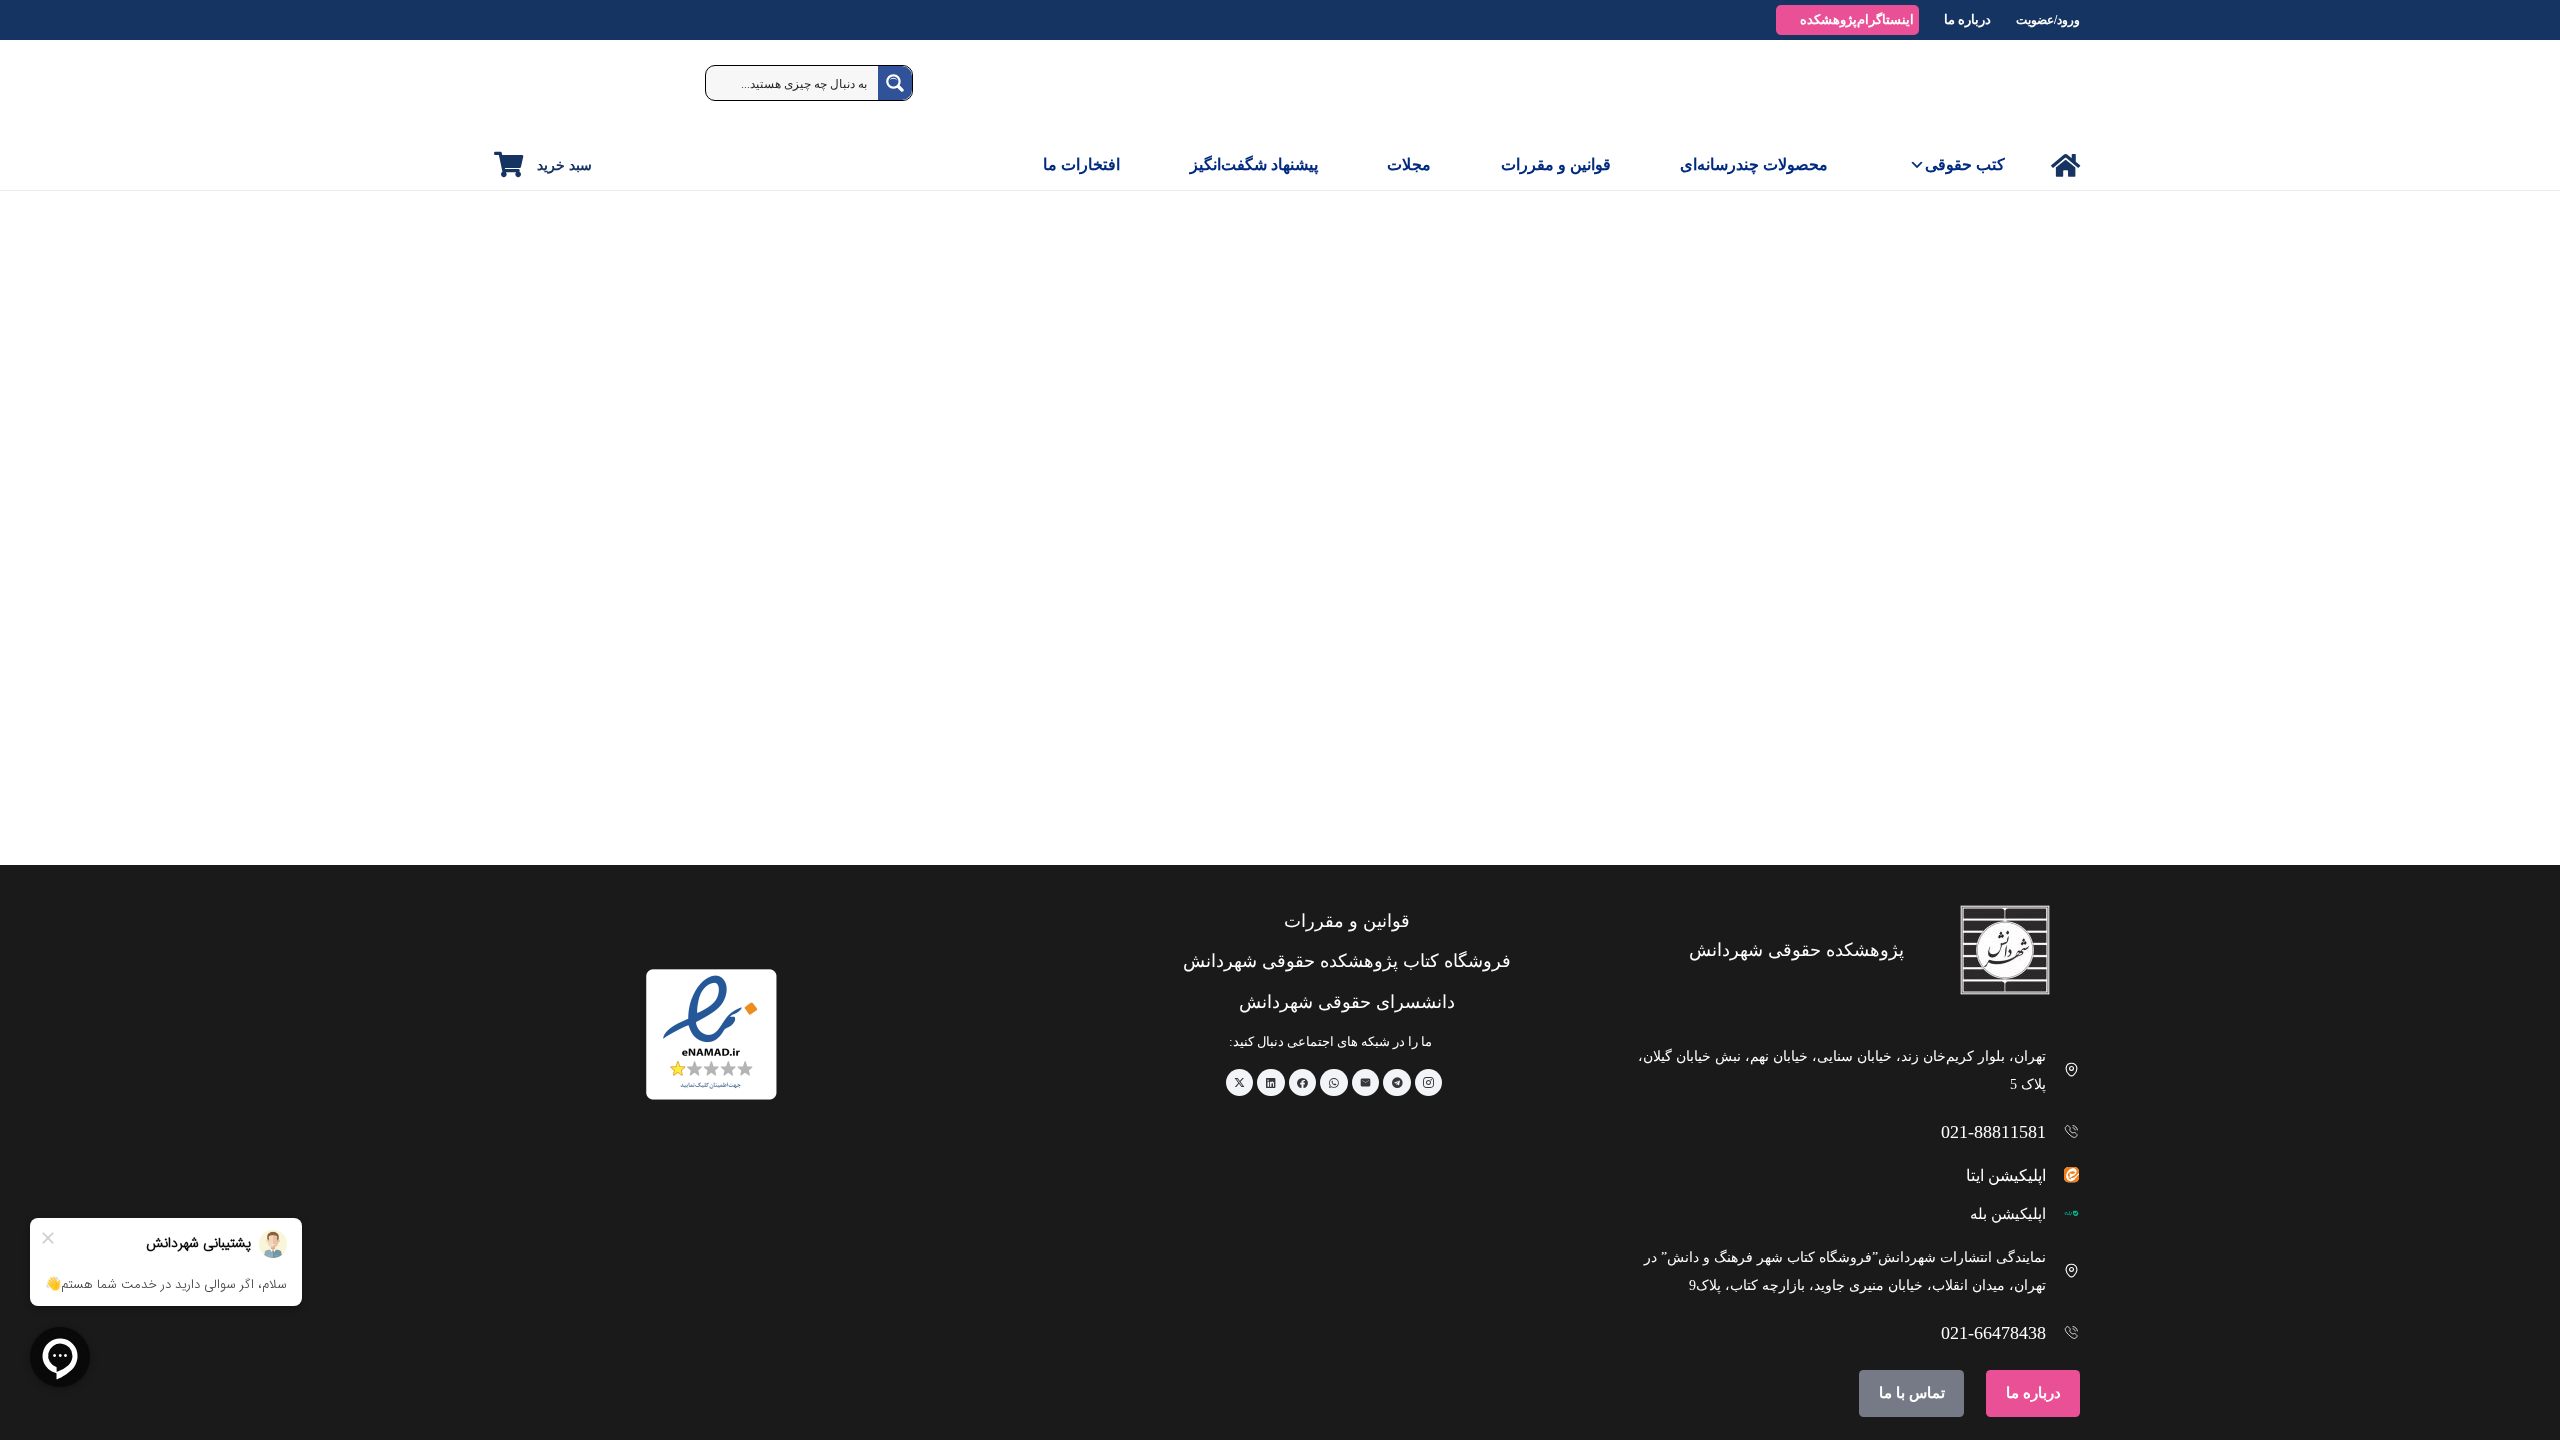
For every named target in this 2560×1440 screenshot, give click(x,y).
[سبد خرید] (508, 164)
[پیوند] (2065, 165)
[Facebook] (1303, 1083)
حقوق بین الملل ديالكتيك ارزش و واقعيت (1623, 708)
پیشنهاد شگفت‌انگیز (1254, 164)
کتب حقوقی (1965, 164)
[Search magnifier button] (895, 83)
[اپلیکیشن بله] (2063, 1213)
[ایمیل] (1366, 1083)
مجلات (1409, 164)
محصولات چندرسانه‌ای (1754, 164)
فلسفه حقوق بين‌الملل (1356, 708)
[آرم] (2034, 90)
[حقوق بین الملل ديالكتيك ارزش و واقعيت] (1596, 504)
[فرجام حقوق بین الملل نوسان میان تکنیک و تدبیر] (1913, 504)
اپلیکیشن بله (2008, 1214)
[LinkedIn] (1271, 1083)
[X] (1240, 1083)
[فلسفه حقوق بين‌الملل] (1279, 504)
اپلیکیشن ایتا (2006, 1175)
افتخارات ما (1081, 164)
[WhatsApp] (1334, 1083)
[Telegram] (1397, 1083)
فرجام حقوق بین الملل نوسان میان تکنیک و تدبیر (1919, 708)
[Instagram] (1429, 1083)
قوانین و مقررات (1556, 164)
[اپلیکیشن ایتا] (2063, 1174)
